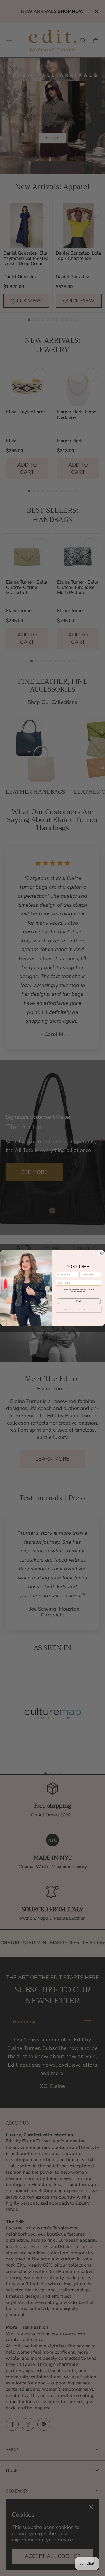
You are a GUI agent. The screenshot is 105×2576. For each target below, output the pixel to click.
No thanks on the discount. (79, 1310)
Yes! (79, 1301)
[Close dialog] (102, 1253)
